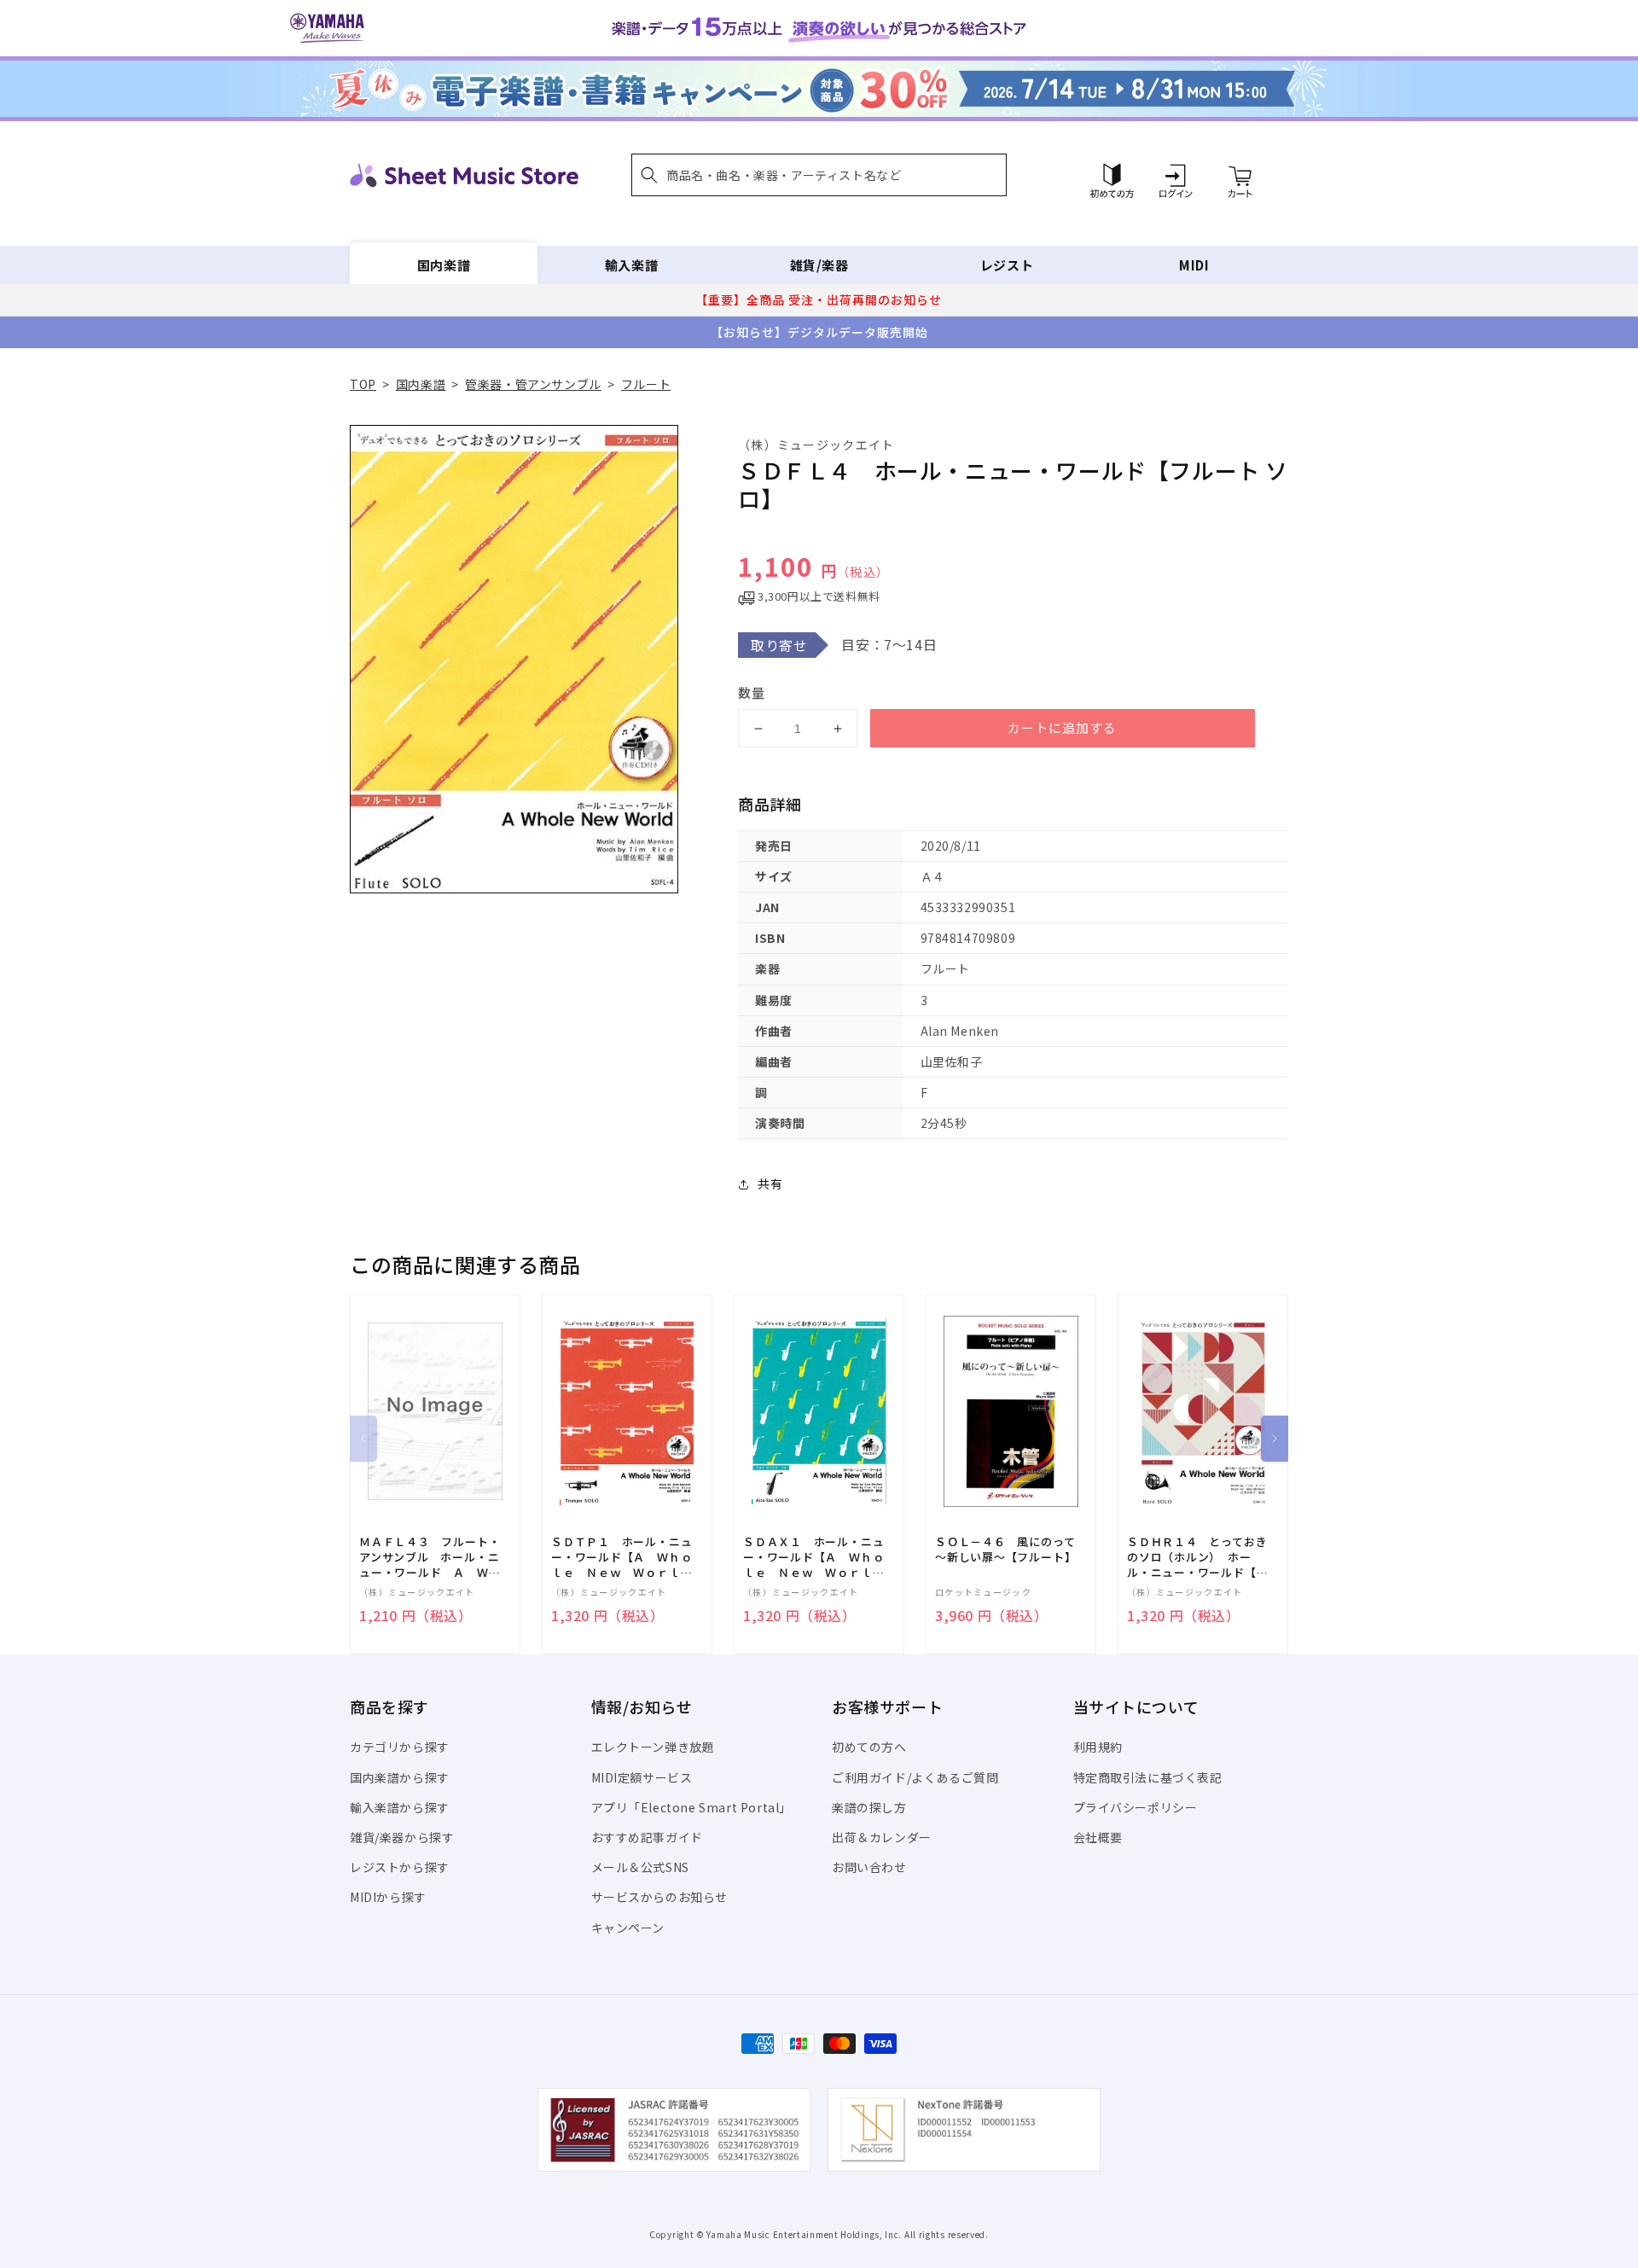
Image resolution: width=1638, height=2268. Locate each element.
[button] (819, 175)
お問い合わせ (869, 1867)
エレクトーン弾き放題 (653, 1747)
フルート (646, 384)
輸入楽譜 (631, 265)
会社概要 (1098, 1837)
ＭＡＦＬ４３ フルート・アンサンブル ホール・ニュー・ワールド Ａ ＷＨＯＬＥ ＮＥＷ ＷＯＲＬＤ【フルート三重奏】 (430, 1558)
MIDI (1194, 265)
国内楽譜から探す (400, 1777)
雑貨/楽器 (819, 265)
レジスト (1007, 265)
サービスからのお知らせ (660, 1897)
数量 (752, 692)
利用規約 (1098, 1747)
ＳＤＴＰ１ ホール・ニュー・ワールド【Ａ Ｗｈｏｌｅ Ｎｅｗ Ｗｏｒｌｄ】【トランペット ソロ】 (622, 1558)
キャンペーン (628, 1928)
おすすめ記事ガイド (647, 1837)
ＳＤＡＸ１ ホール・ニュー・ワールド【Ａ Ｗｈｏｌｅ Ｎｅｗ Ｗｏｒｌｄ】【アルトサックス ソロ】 (813, 1558)
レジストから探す (400, 1867)
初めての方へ (869, 1747)
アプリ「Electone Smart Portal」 (692, 1807)
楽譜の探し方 (869, 1807)
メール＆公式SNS (640, 1867)
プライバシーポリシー (1136, 1807)
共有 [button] (770, 1183)
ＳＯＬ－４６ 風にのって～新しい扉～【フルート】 (1005, 1550)
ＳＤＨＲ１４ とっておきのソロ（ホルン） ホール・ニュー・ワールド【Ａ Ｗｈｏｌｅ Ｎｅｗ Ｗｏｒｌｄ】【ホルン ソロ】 (1203, 1558)
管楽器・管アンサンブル (533, 384)
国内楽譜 (444, 265)
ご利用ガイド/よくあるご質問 (915, 1777)
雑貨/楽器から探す (402, 1837)
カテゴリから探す (400, 1747)
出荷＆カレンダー (882, 1837)
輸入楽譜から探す (400, 1807)
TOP (363, 384)
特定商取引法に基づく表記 (1148, 1777)
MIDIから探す (388, 1897)
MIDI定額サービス (642, 1777)
